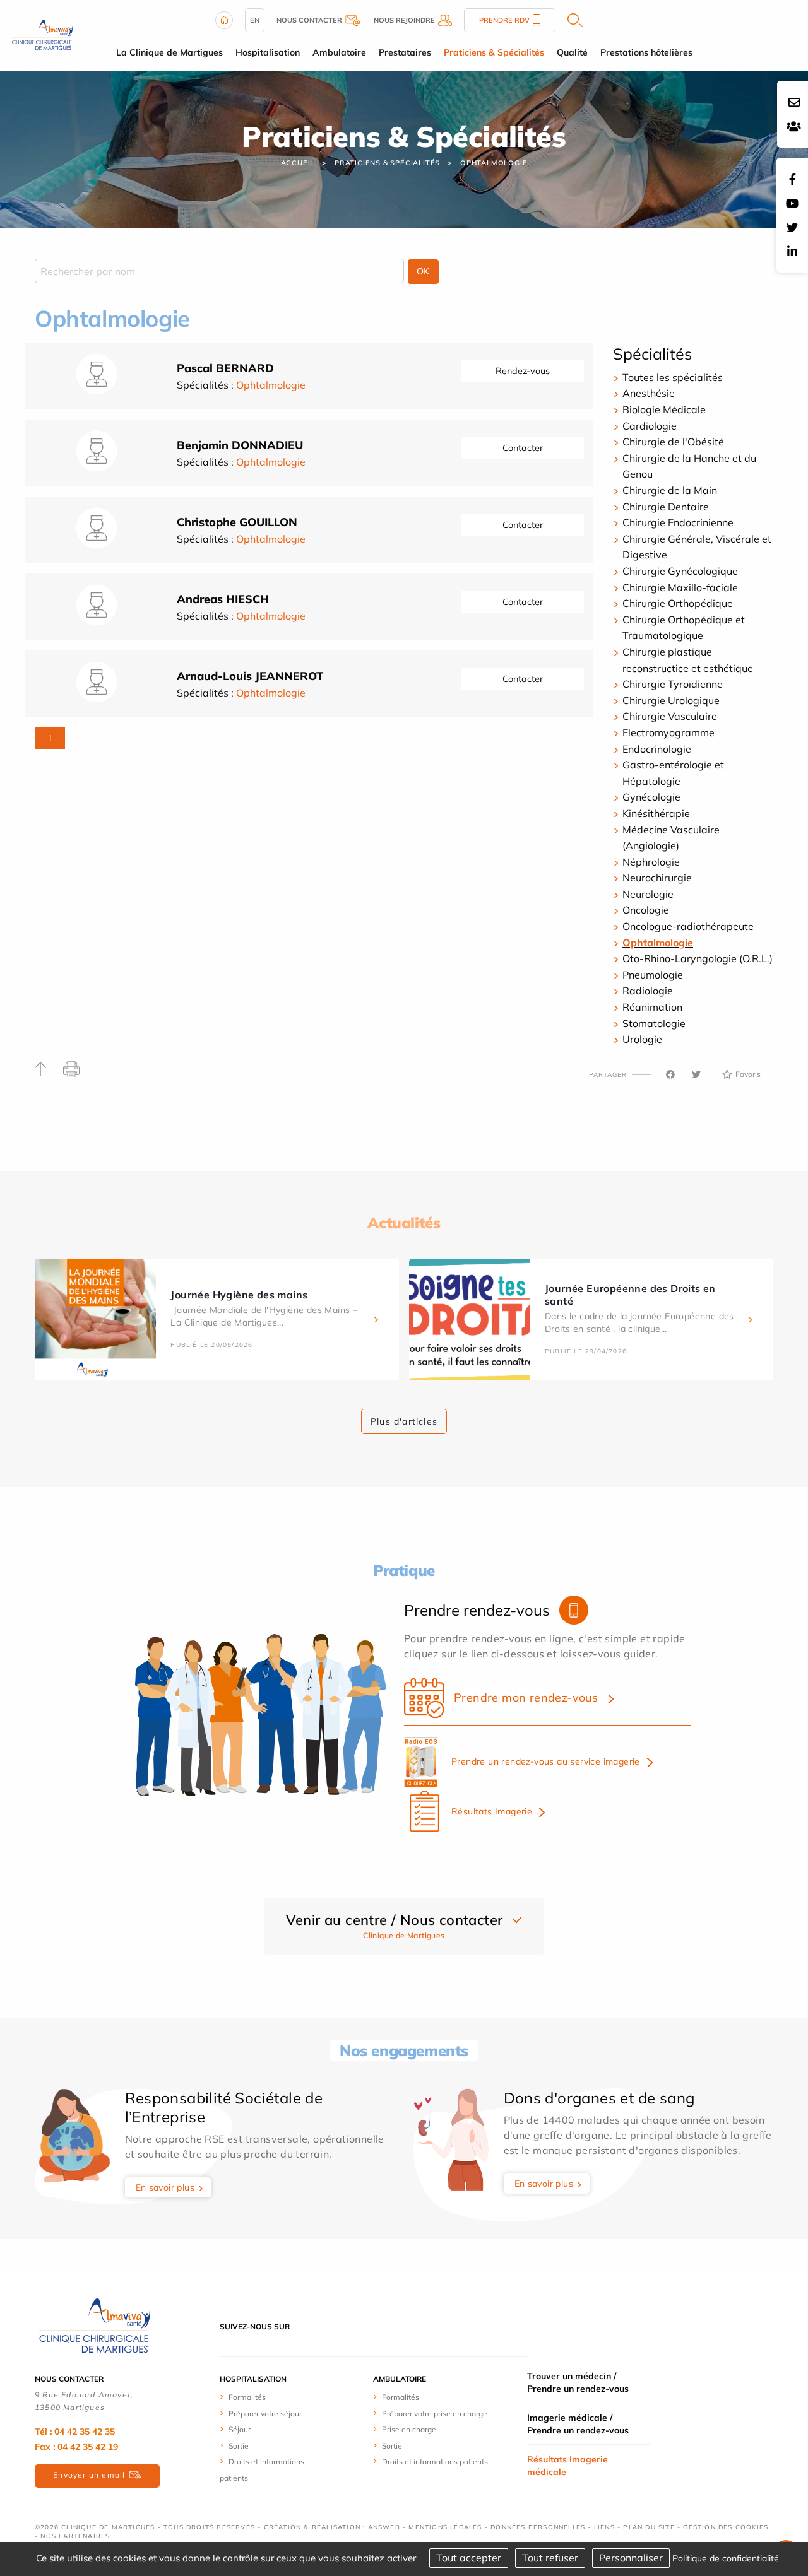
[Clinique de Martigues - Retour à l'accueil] (95, 2326)
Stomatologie (654, 1023)
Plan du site (649, 2527)
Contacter (523, 448)
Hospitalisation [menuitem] (268, 52)
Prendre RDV (504, 20)
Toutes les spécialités (673, 377)
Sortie (239, 2446)
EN (255, 20)
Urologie (642, 1039)
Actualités (404, 1223)
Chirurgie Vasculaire (670, 716)
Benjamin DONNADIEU (240, 445)
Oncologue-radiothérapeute (688, 926)
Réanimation (652, 1007)
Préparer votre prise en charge (435, 2414)
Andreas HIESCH (223, 599)
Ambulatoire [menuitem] (339, 52)
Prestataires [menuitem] (405, 52)
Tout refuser (550, 2558)
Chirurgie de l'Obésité (673, 442)
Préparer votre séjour (265, 2414)
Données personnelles (538, 2527)
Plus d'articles (404, 1421)
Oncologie (646, 910)
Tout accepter (469, 2558)
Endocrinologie (657, 749)
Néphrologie (651, 862)
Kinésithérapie (656, 813)
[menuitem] (267, 2397)
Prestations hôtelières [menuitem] (646, 52)
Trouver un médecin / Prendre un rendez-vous (578, 2382)
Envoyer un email (89, 2475)
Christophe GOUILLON (237, 522)
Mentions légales (445, 2527)
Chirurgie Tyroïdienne (673, 684)
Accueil (298, 163)
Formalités (247, 2397)
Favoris (748, 1074)
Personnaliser (631, 2558)
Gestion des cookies (726, 2527)
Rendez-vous (523, 371)
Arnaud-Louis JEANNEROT (250, 676)
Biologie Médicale (664, 409)
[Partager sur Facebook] (670, 1074)
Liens (604, 2527)
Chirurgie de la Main (670, 490)
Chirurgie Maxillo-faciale (680, 587)
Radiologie (648, 991)
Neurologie (648, 894)
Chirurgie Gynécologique (680, 571)
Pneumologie (653, 975)
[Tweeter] (696, 1074)
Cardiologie (650, 426)
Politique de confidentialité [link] (726, 2558)
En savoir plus (165, 2187)
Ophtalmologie (494, 163)
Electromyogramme (668, 732)
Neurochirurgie (657, 878)
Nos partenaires (75, 2536)
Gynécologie (651, 797)
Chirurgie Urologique (671, 700)
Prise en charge (409, 2429)
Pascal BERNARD (225, 368)
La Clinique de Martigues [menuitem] (169, 52)
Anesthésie (649, 393)
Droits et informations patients (435, 2461)
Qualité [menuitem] (572, 52)
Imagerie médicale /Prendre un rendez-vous (578, 2424)
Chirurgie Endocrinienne (678, 522)
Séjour (240, 2429)
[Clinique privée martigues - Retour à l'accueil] (42, 34)
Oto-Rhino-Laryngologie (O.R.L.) (698, 958)
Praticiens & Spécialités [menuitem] (494, 52)
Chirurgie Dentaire (666, 507)
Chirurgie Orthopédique (678, 603)
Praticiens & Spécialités (387, 163)
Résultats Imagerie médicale (567, 2466)
